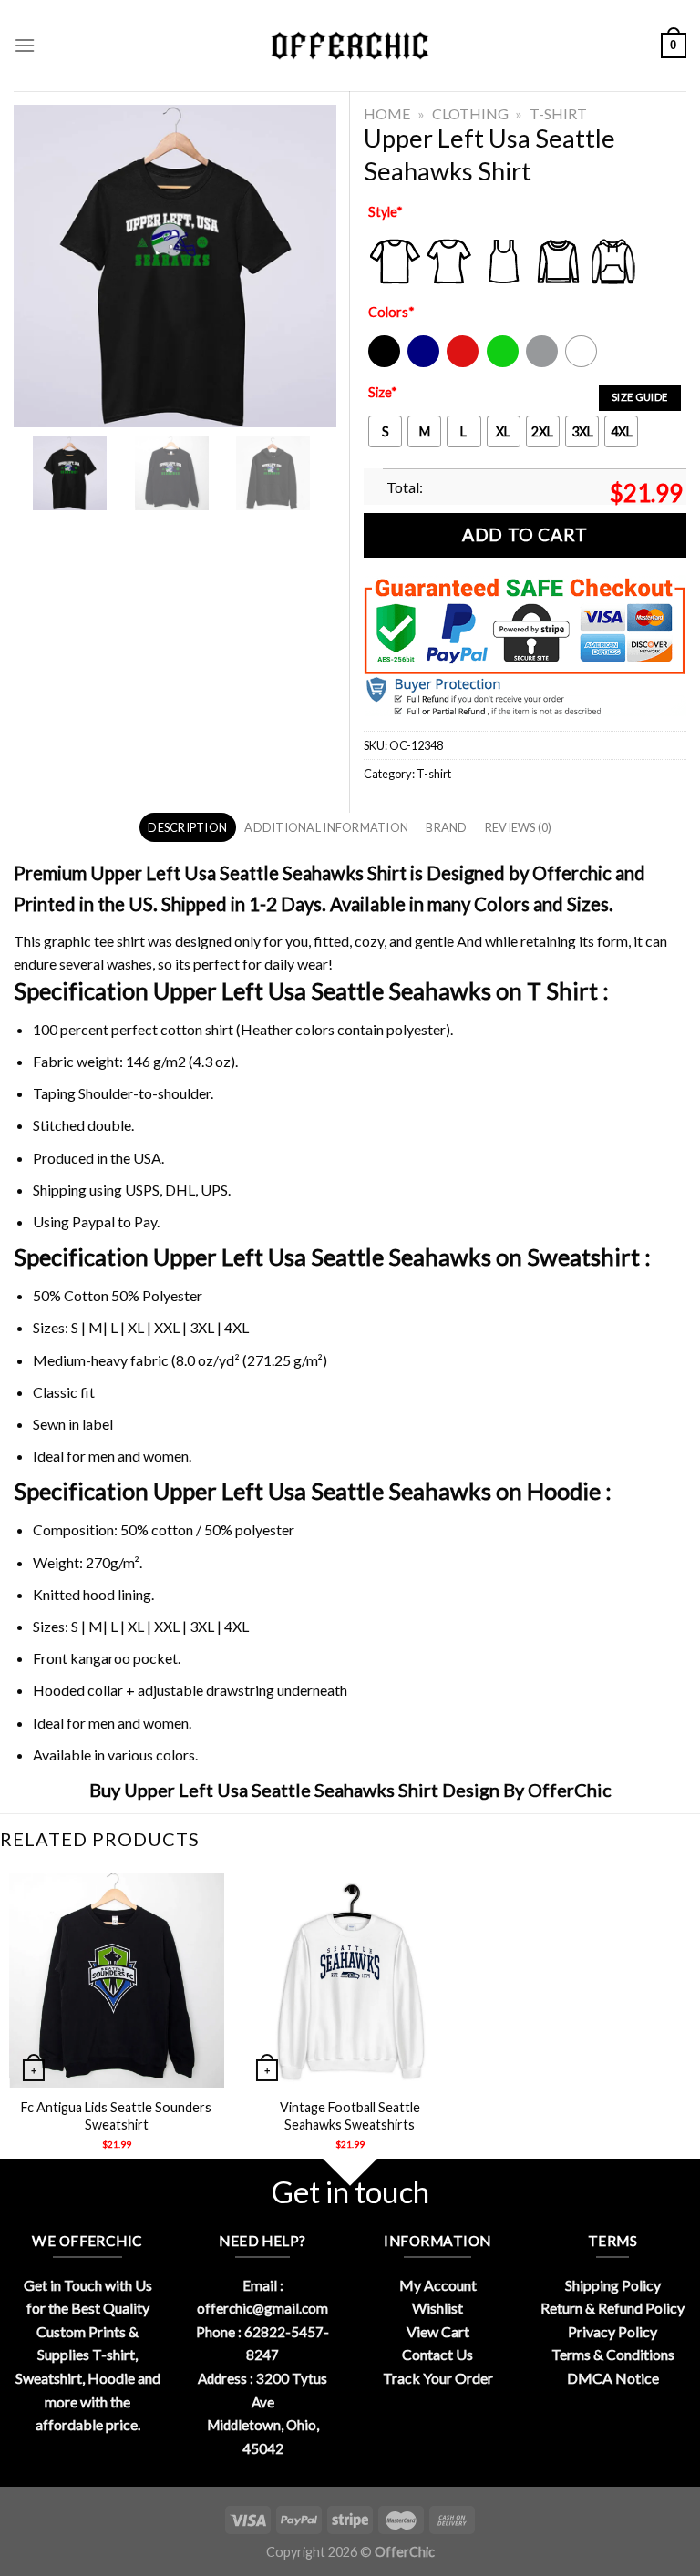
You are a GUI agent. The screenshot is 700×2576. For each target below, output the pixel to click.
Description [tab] (187, 827)
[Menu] (25, 45)
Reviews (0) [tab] (519, 827)
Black (383, 363)
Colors (391, 312)
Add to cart (525, 534)
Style (386, 212)
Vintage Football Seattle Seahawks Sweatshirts (350, 2116)
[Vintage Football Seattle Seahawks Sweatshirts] (350, 1980)
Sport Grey (543, 363)
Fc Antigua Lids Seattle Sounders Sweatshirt (116, 2116)
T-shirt (558, 113)
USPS (142, 1190)
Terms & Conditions (613, 2354)
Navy (422, 363)
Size (383, 392)
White (583, 363)
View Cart (438, 2331)
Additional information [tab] (326, 827)
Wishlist (437, 2308)
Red (458, 363)
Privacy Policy (612, 2331)
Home (387, 113)
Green (505, 363)
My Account (438, 2285)
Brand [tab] (446, 827)
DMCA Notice (613, 2378)
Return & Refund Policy (612, 2308)
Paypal (93, 1221)
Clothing (470, 113)
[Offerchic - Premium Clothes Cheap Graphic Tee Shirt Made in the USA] (350, 46)
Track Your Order (438, 2378)
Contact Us (437, 2354)
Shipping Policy (613, 2285)
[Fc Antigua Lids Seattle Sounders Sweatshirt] (117, 1980)
